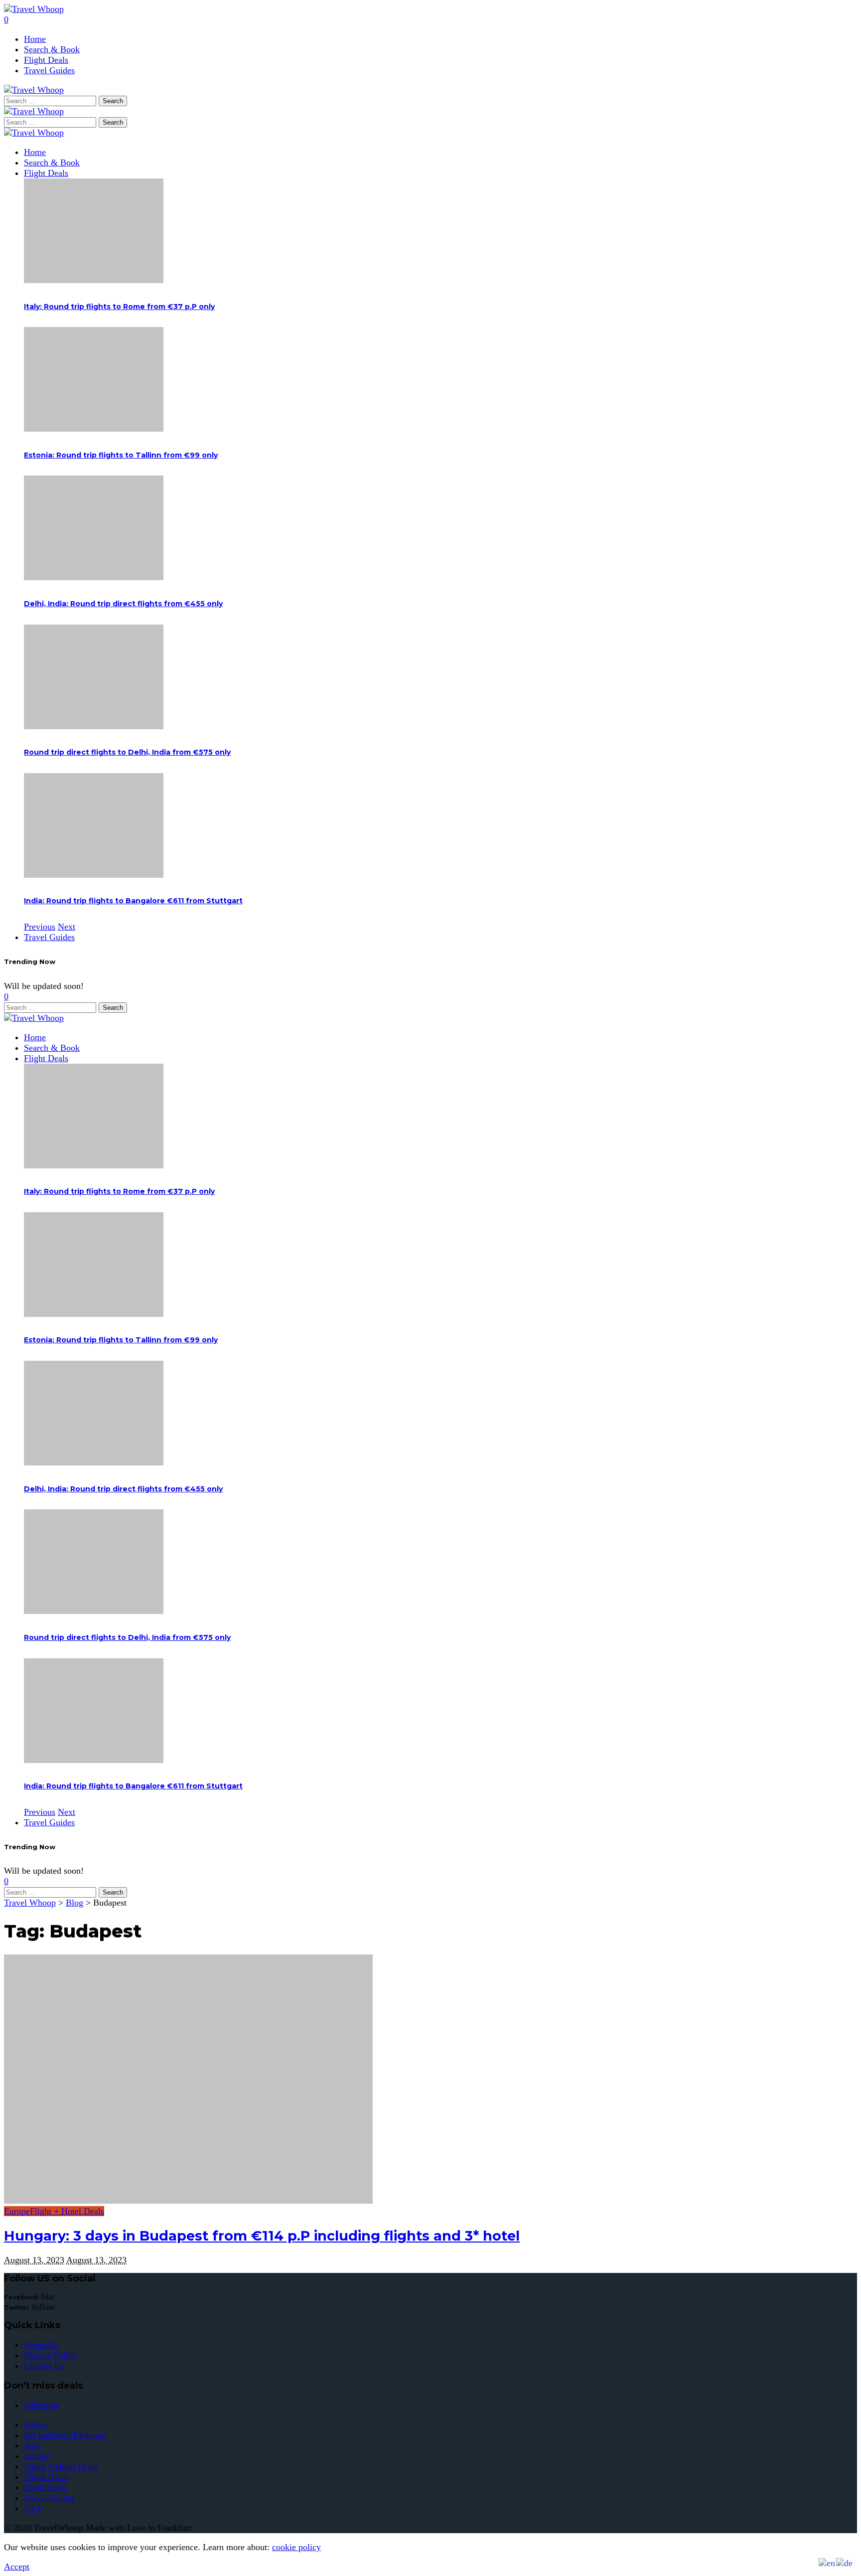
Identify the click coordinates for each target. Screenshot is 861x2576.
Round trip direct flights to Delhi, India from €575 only (127, 752)
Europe (17, 2211)
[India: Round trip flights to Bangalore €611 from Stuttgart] (94, 875)
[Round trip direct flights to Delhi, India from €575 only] (94, 726)
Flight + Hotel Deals (67, 2211)
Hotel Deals (45, 2487)
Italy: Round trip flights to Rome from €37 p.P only (119, 307)
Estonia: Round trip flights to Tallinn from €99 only (121, 455)
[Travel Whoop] (34, 133)
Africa (35, 2424)
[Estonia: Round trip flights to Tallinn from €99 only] (94, 429)
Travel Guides (49, 2498)
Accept (17, 2567)
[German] (845, 2563)
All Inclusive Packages (65, 2435)
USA (33, 2508)
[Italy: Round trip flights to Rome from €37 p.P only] (94, 280)
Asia (32, 2445)
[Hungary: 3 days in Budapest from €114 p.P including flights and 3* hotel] (188, 2201)
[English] (827, 2563)
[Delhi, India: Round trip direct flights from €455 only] (94, 577)
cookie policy (296, 2547)
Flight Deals (46, 2477)
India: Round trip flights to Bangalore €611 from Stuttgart (133, 901)
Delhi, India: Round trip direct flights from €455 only (123, 604)
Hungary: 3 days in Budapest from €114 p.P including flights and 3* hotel (262, 2236)
